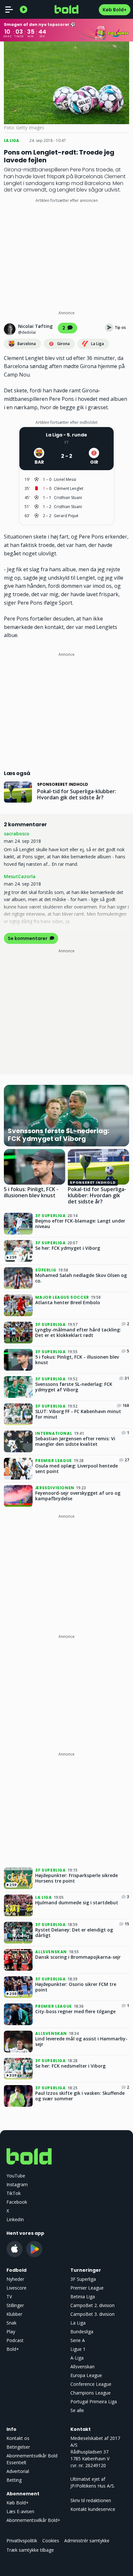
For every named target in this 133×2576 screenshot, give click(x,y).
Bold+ (13, 2349)
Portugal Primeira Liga (94, 2402)
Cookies (51, 2541)
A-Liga (77, 2358)
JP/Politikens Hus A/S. (93, 2486)
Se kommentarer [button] (28, 938)
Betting (14, 2480)
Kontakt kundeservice (93, 2509)
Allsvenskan (82, 2367)
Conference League (91, 2384)
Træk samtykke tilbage (30, 2550)
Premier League (87, 2288)
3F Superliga (83, 2279)
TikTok (14, 2193)
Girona (63, 344)
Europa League (86, 2375)
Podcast (15, 2340)
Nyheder (15, 2279)
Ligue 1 (78, 2349)
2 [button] (64, 328)
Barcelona (27, 344)
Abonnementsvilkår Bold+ (33, 2520)
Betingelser (18, 2447)
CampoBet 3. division (92, 2314)
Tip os (120, 327)
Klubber (14, 2314)
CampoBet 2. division (92, 2305)
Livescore (16, 2288)
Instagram (17, 2184)
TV (9, 2297)
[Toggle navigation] (9, 9)
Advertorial (18, 2471)
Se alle (77, 2410)
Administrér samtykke (87, 2541)
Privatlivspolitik (22, 2541)
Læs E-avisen (20, 2511)
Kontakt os (18, 2438)
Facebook (17, 2202)
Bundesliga (82, 2332)
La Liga (97, 344)
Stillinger (15, 2305)
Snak (11, 2323)
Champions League (91, 2393)
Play (11, 2332)
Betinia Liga (83, 2297)
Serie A (78, 2340)
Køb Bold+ (115, 10)
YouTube (16, 2176)
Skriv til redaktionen (91, 2500)
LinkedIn (15, 2219)
